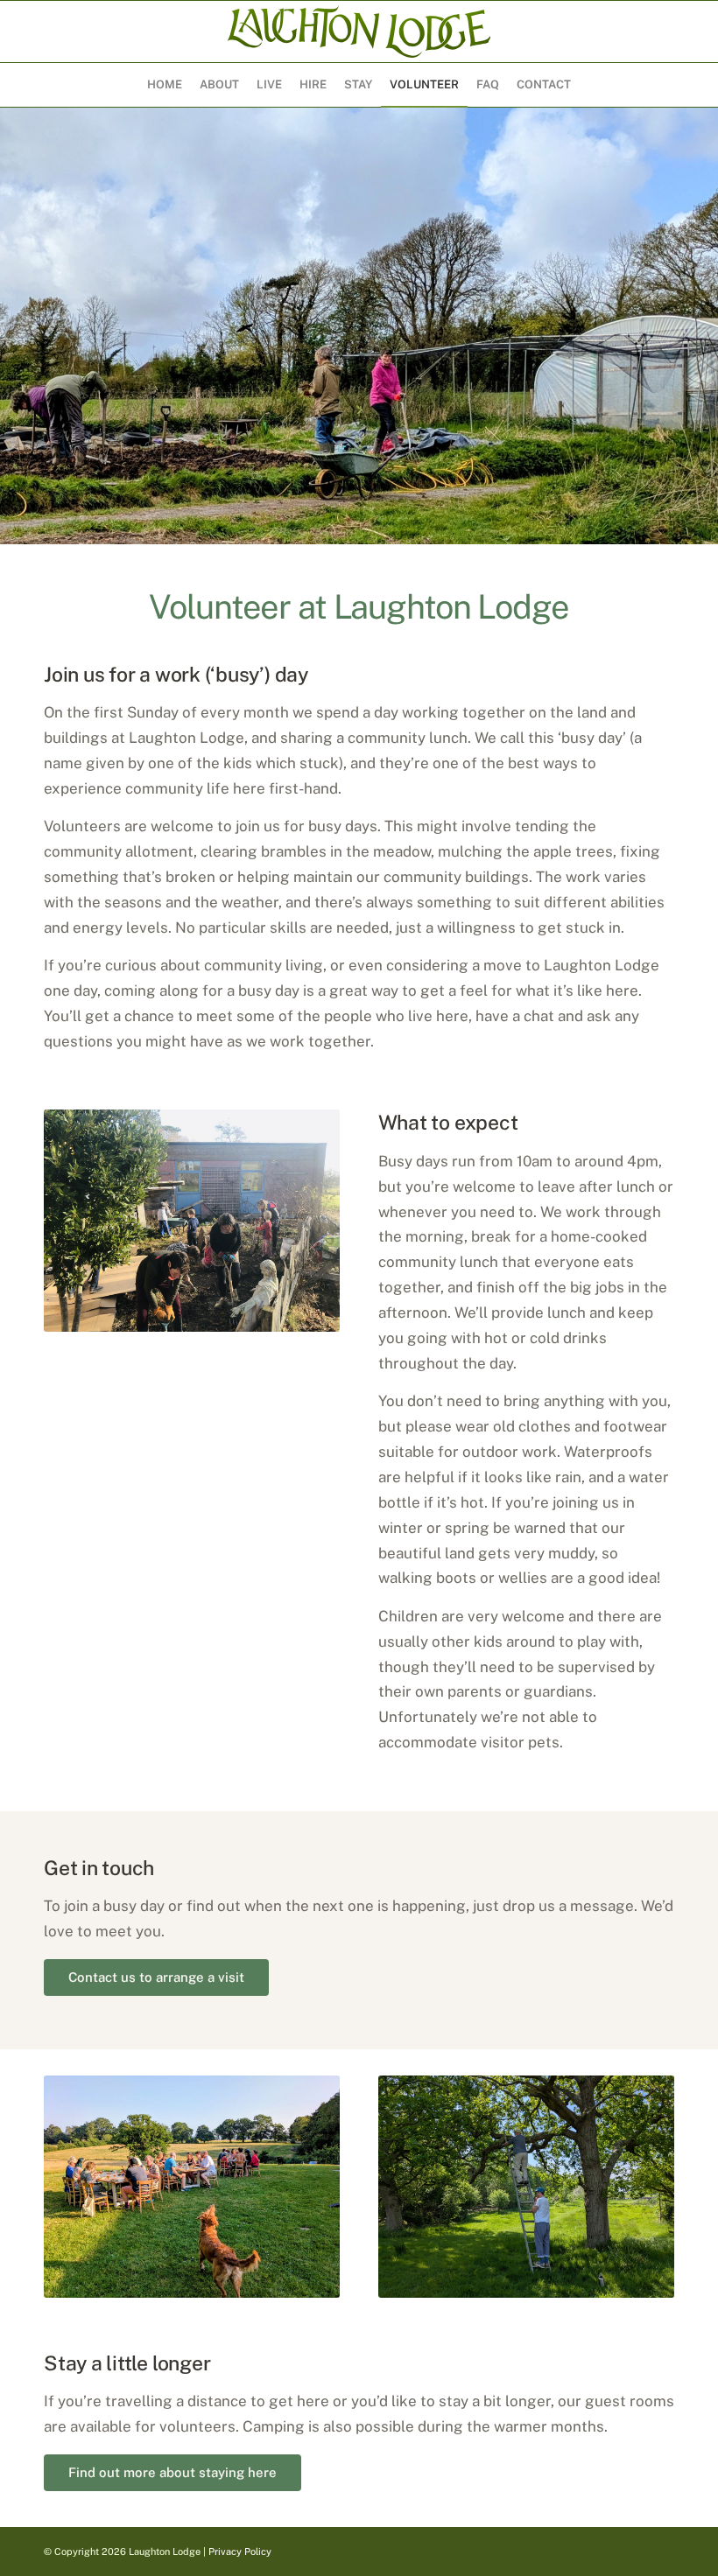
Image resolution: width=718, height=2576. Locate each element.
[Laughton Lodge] (359, 31)
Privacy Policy (240, 2551)
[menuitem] (165, 85)
